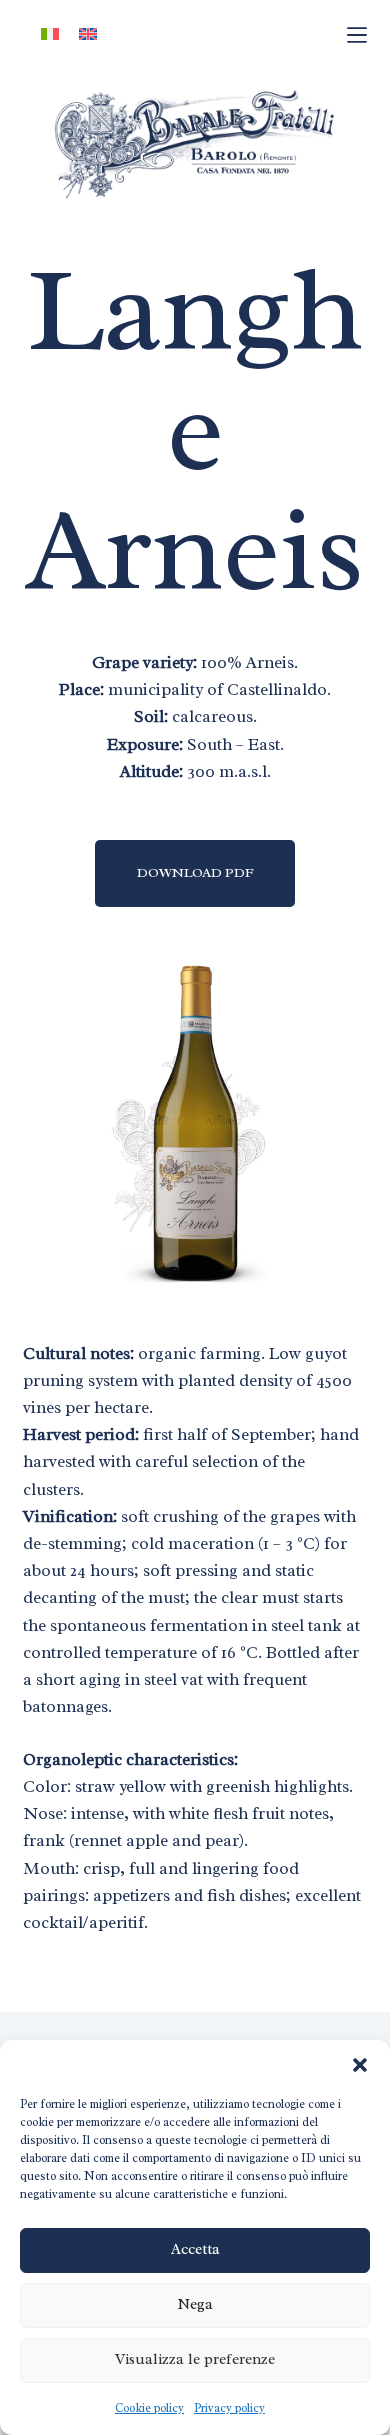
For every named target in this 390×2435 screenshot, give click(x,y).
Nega (195, 2304)
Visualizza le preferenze (195, 2359)
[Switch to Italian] (50, 34)
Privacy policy (229, 2408)
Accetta (195, 2249)
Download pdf (195, 872)
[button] (360, 2065)
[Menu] (357, 35)
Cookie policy (149, 2408)
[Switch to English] (88, 34)
